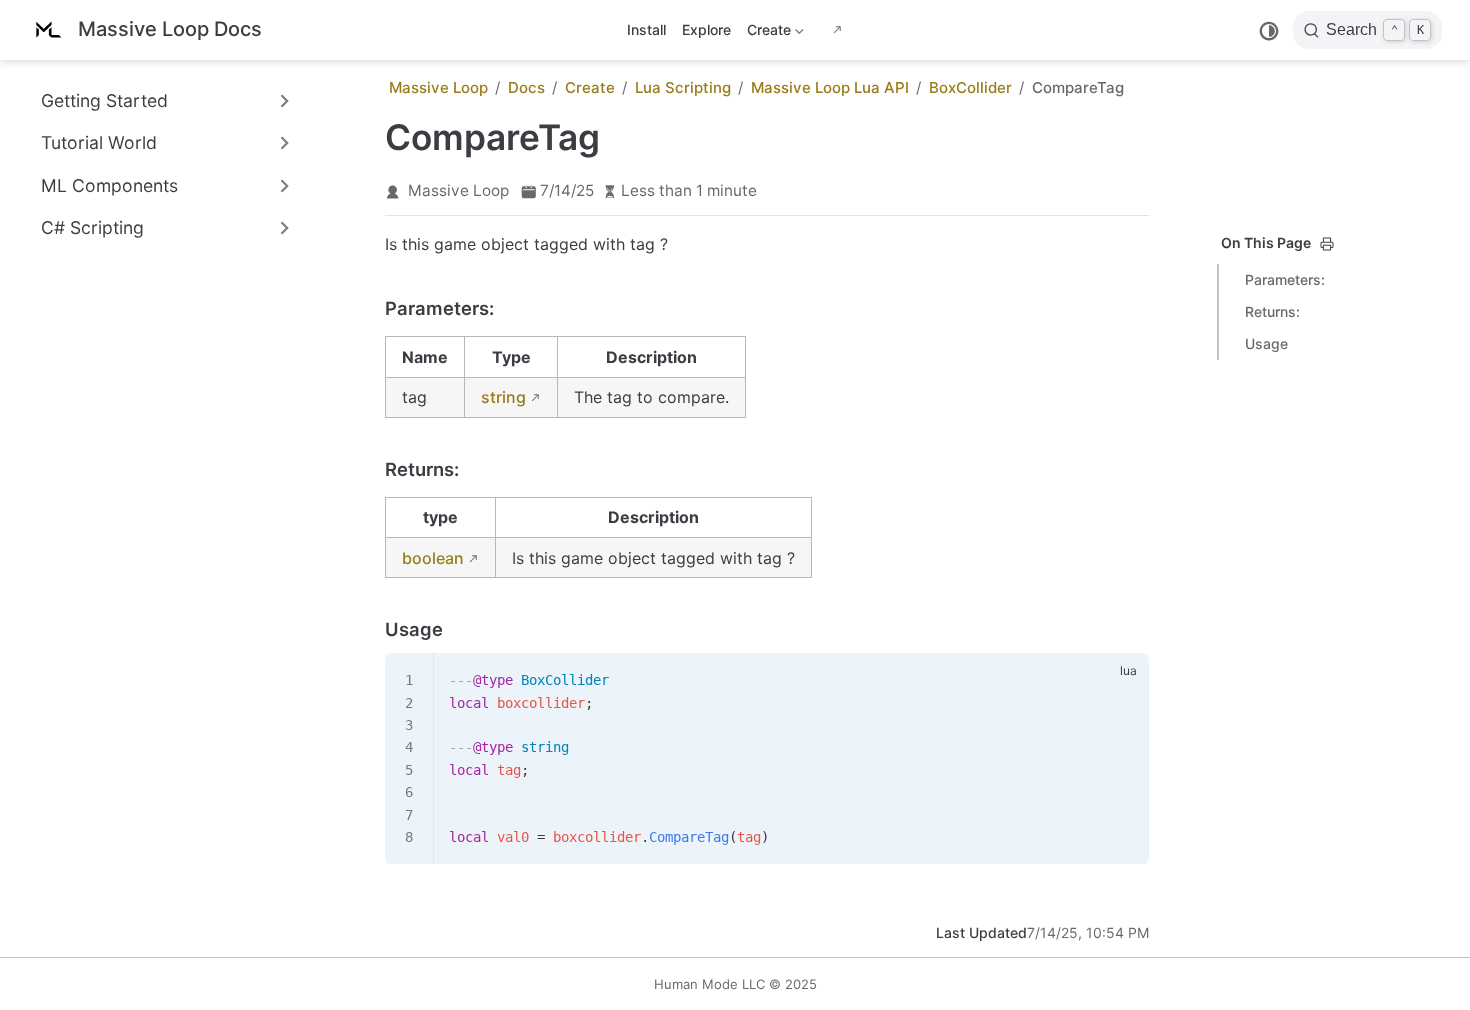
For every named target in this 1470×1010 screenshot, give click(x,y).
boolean (433, 558)
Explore (706, 29)
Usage (1266, 343)
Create (767, 33)
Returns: (1272, 311)
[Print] (1327, 244)
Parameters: (1285, 279)
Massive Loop (458, 190)
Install (646, 29)
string (503, 397)
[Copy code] (1122, 680)
